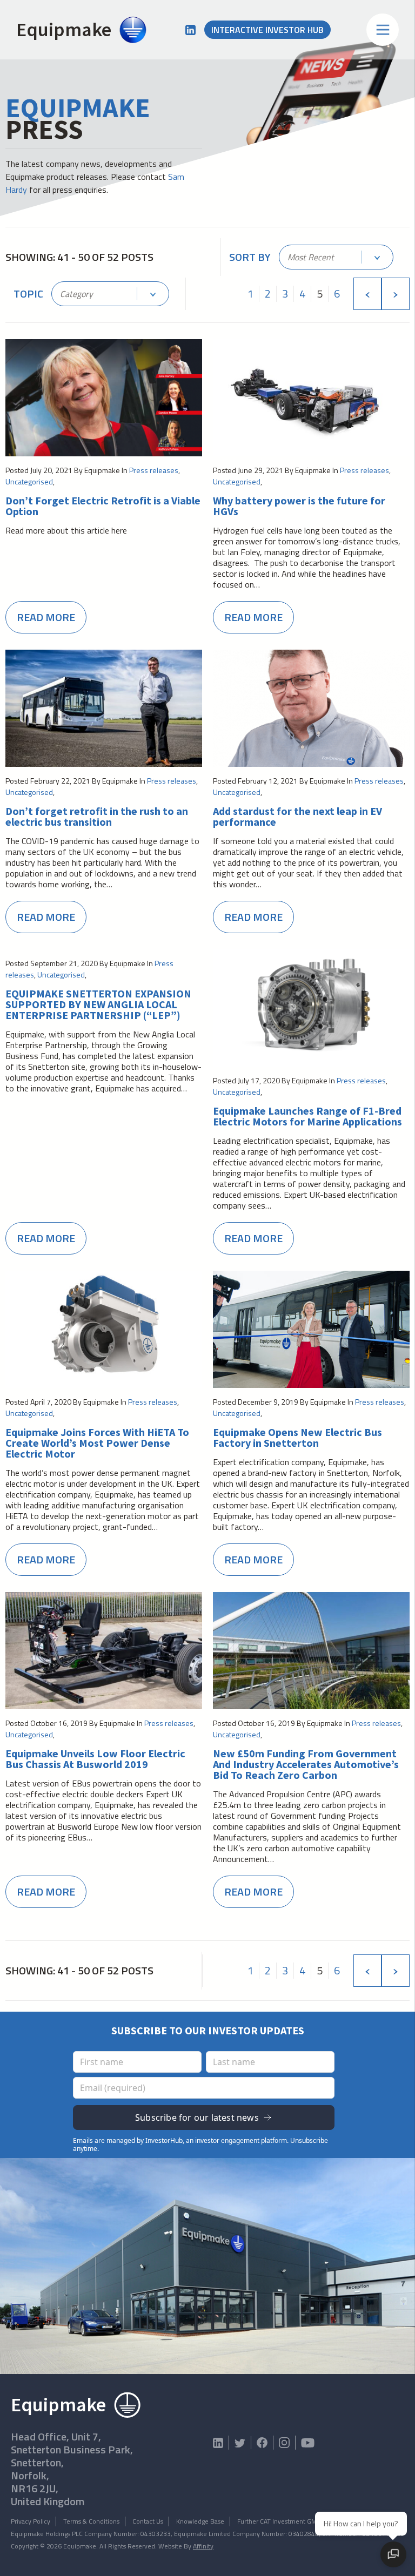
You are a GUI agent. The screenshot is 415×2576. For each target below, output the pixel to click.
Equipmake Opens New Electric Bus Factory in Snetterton (297, 1438)
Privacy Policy (31, 2521)
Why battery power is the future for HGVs (299, 506)
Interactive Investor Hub (267, 30)
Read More (46, 617)
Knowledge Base (200, 2521)
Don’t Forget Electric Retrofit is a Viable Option (103, 506)
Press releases (154, 470)
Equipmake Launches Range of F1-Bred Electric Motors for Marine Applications (307, 1116)
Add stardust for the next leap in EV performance (297, 817)
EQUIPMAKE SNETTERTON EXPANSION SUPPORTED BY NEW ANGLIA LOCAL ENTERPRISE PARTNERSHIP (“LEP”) (98, 1004)
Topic (28, 294)
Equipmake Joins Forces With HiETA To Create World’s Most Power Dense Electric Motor (97, 1443)
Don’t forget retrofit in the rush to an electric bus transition (97, 817)
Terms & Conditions (91, 2521)
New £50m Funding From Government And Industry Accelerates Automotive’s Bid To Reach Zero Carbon (306, 1764)
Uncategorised (29, 481)
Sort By (250, 257)
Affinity (203, 2546)
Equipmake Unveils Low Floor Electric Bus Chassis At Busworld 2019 (95, 1759)
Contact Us (148, 2521)
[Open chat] (393, 2554)
